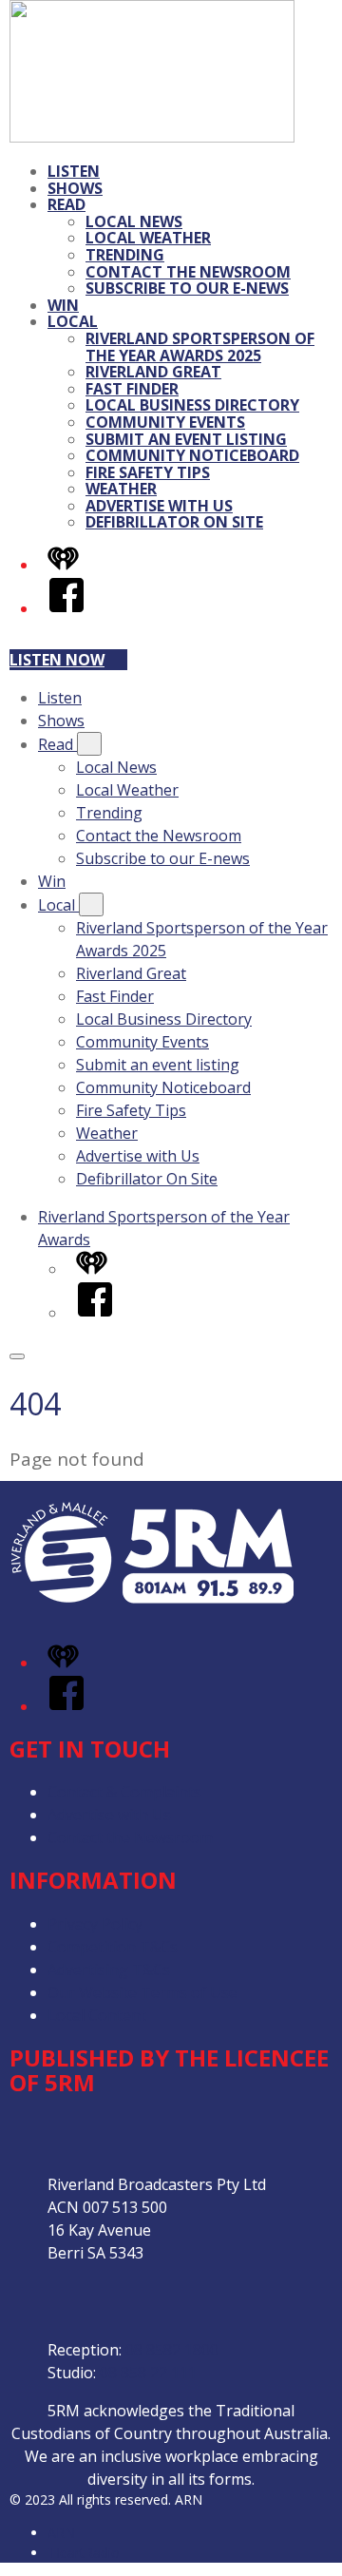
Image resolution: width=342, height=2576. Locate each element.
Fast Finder (132, 389)
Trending (125, 255)
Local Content (97, 2015)
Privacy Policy (95, 1924)
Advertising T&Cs (109, 1970)
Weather (121, 489)
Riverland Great (153, 372)
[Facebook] (66, 608)
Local (73, 321)
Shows (75, 188)
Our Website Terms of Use (142, 1992)
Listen (74, 171)
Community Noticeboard (192, 455)
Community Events (165, 422)
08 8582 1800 (172, 2350)
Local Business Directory (192, 405)
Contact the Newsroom (188, 272)
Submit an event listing (186, 439)
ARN (61, 2533)
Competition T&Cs (113, 1947)
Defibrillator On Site (174, 522)
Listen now (57, 660)
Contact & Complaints (124, 1792)
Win (63, 305)
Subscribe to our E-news (187, 288)
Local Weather (148, 238)
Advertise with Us (159, 506)
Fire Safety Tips (148, 472)
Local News (134, 221)
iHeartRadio (84, 2553)
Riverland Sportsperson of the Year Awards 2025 (200, 347)
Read (66, 204)
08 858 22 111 (148, 2373)
